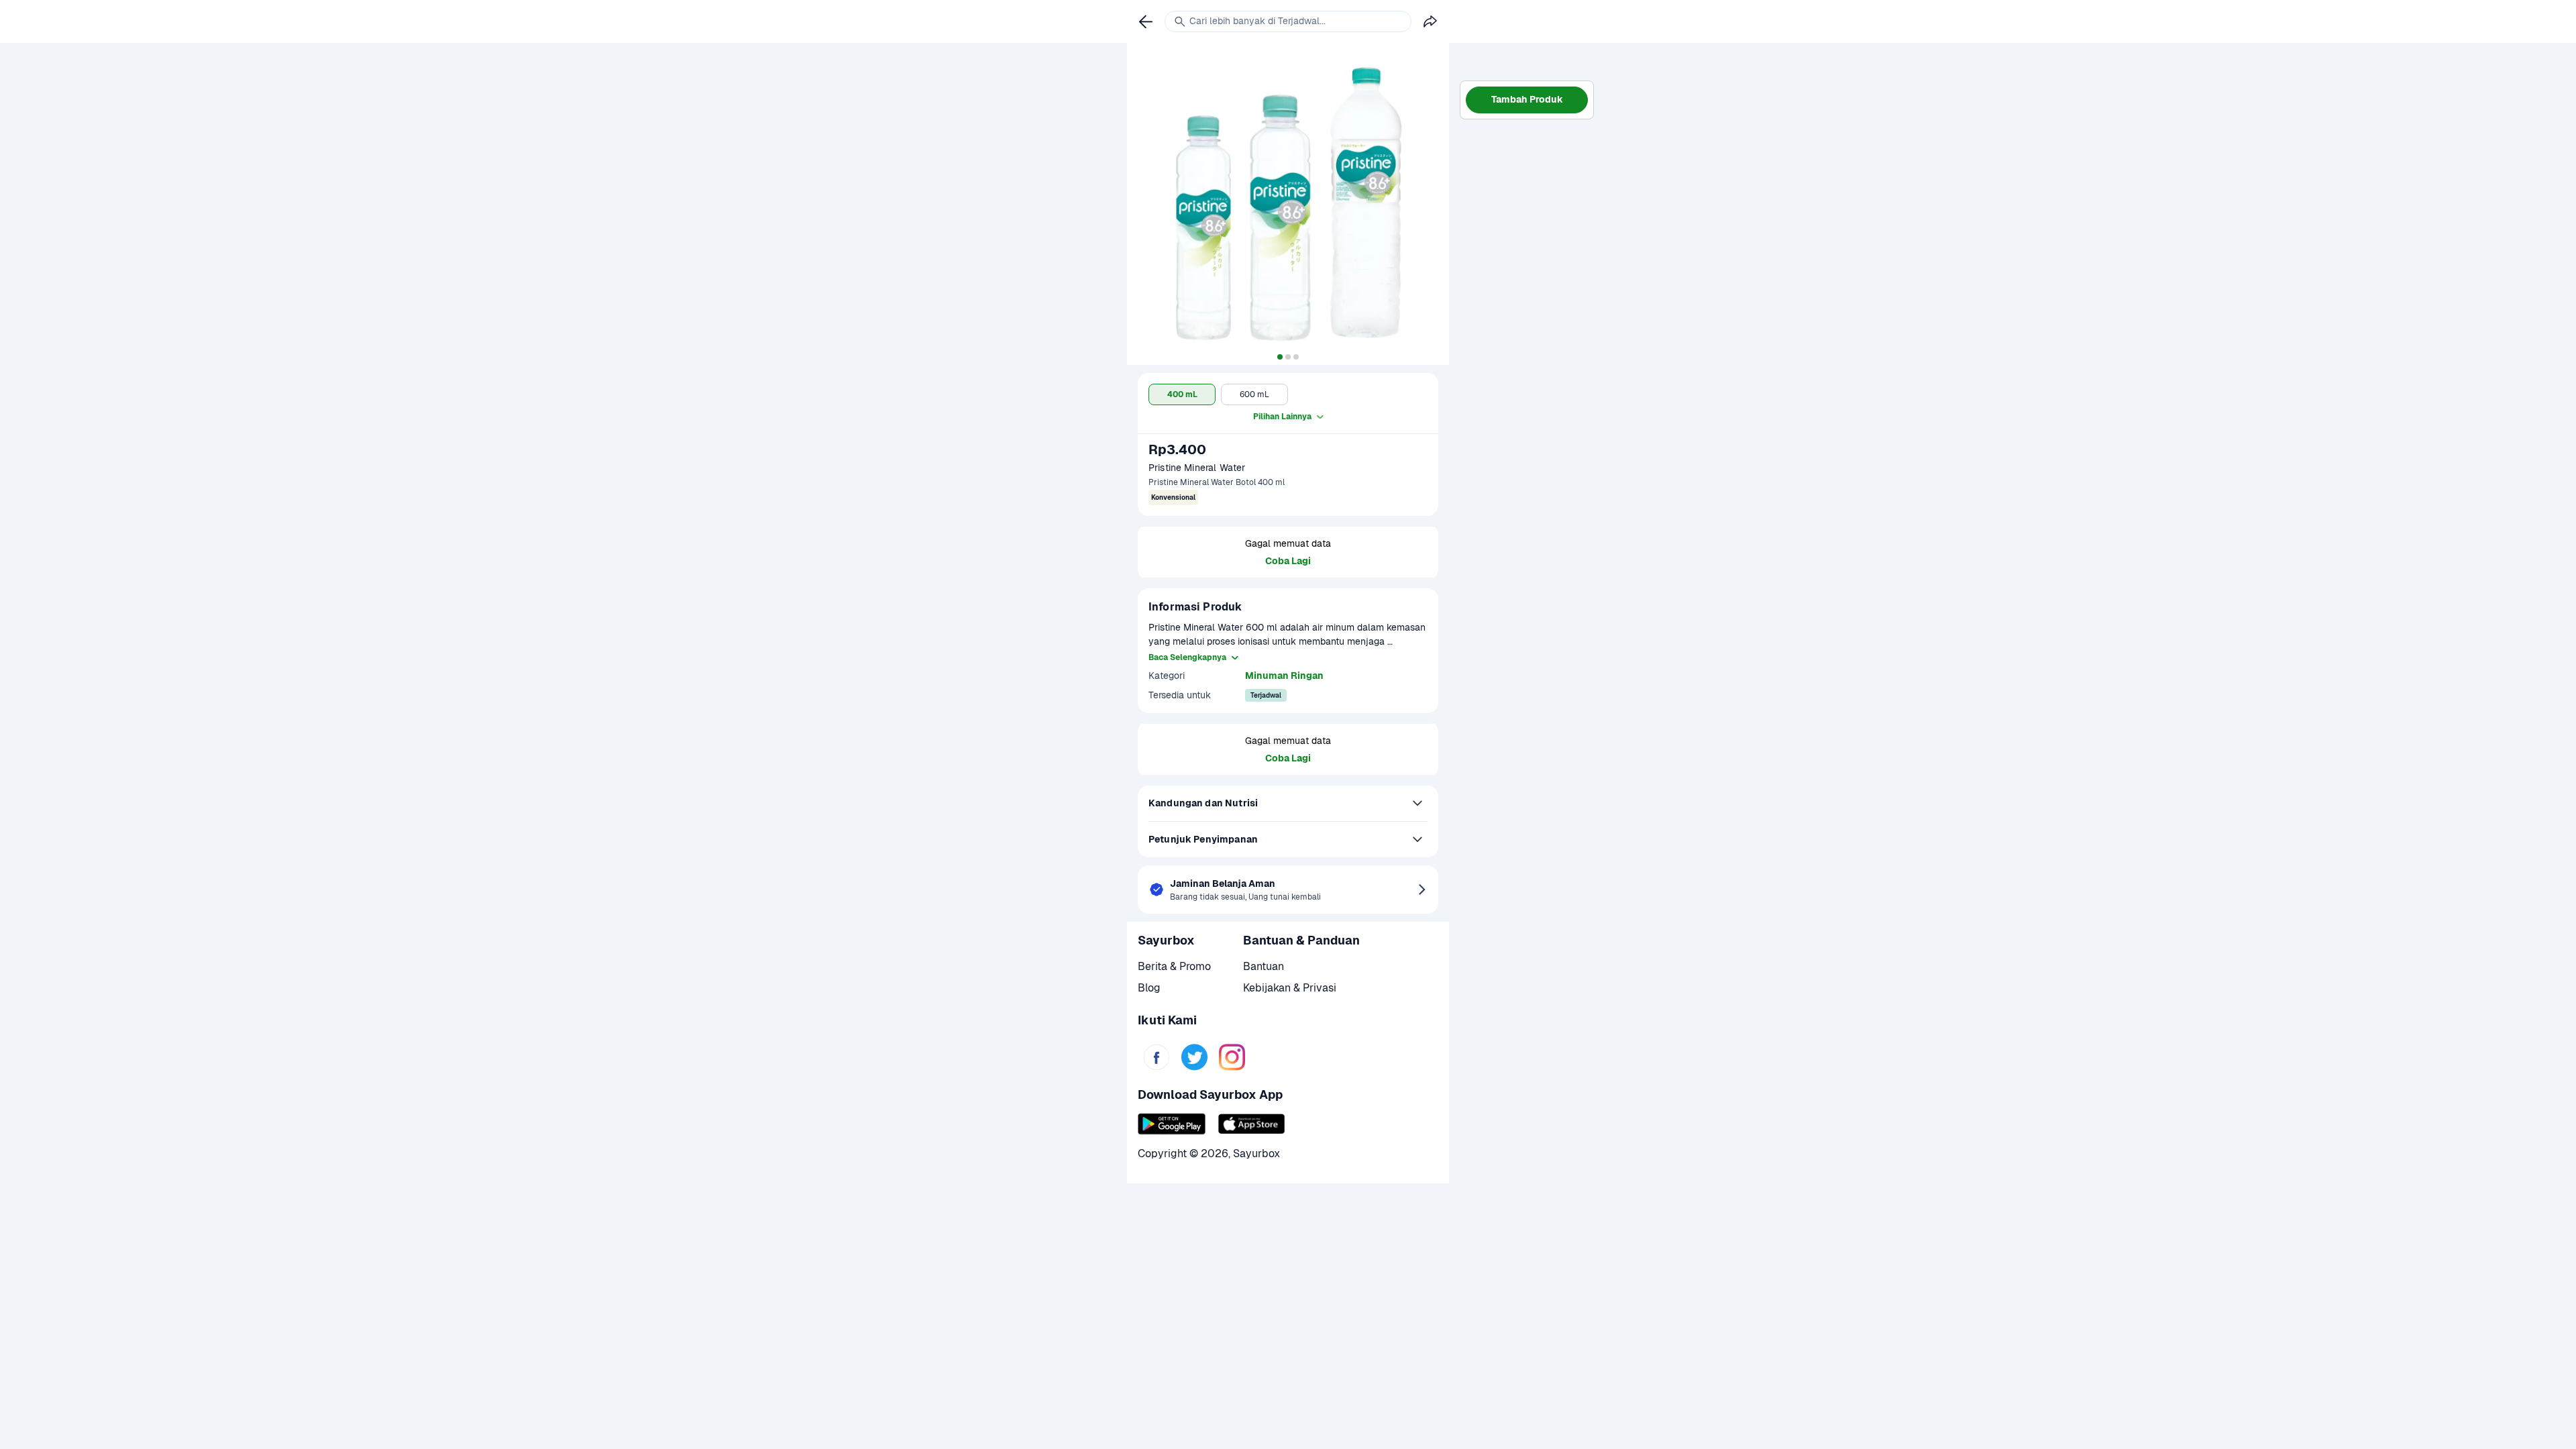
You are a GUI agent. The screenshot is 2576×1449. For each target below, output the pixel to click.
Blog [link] (1149, 988)
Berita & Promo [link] (1174, 966)
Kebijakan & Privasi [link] (1290, 988)
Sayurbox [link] (1256, 1153)
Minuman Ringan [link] (1284, 676)
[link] (1157, 1057)
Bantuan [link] (1264, 966)
